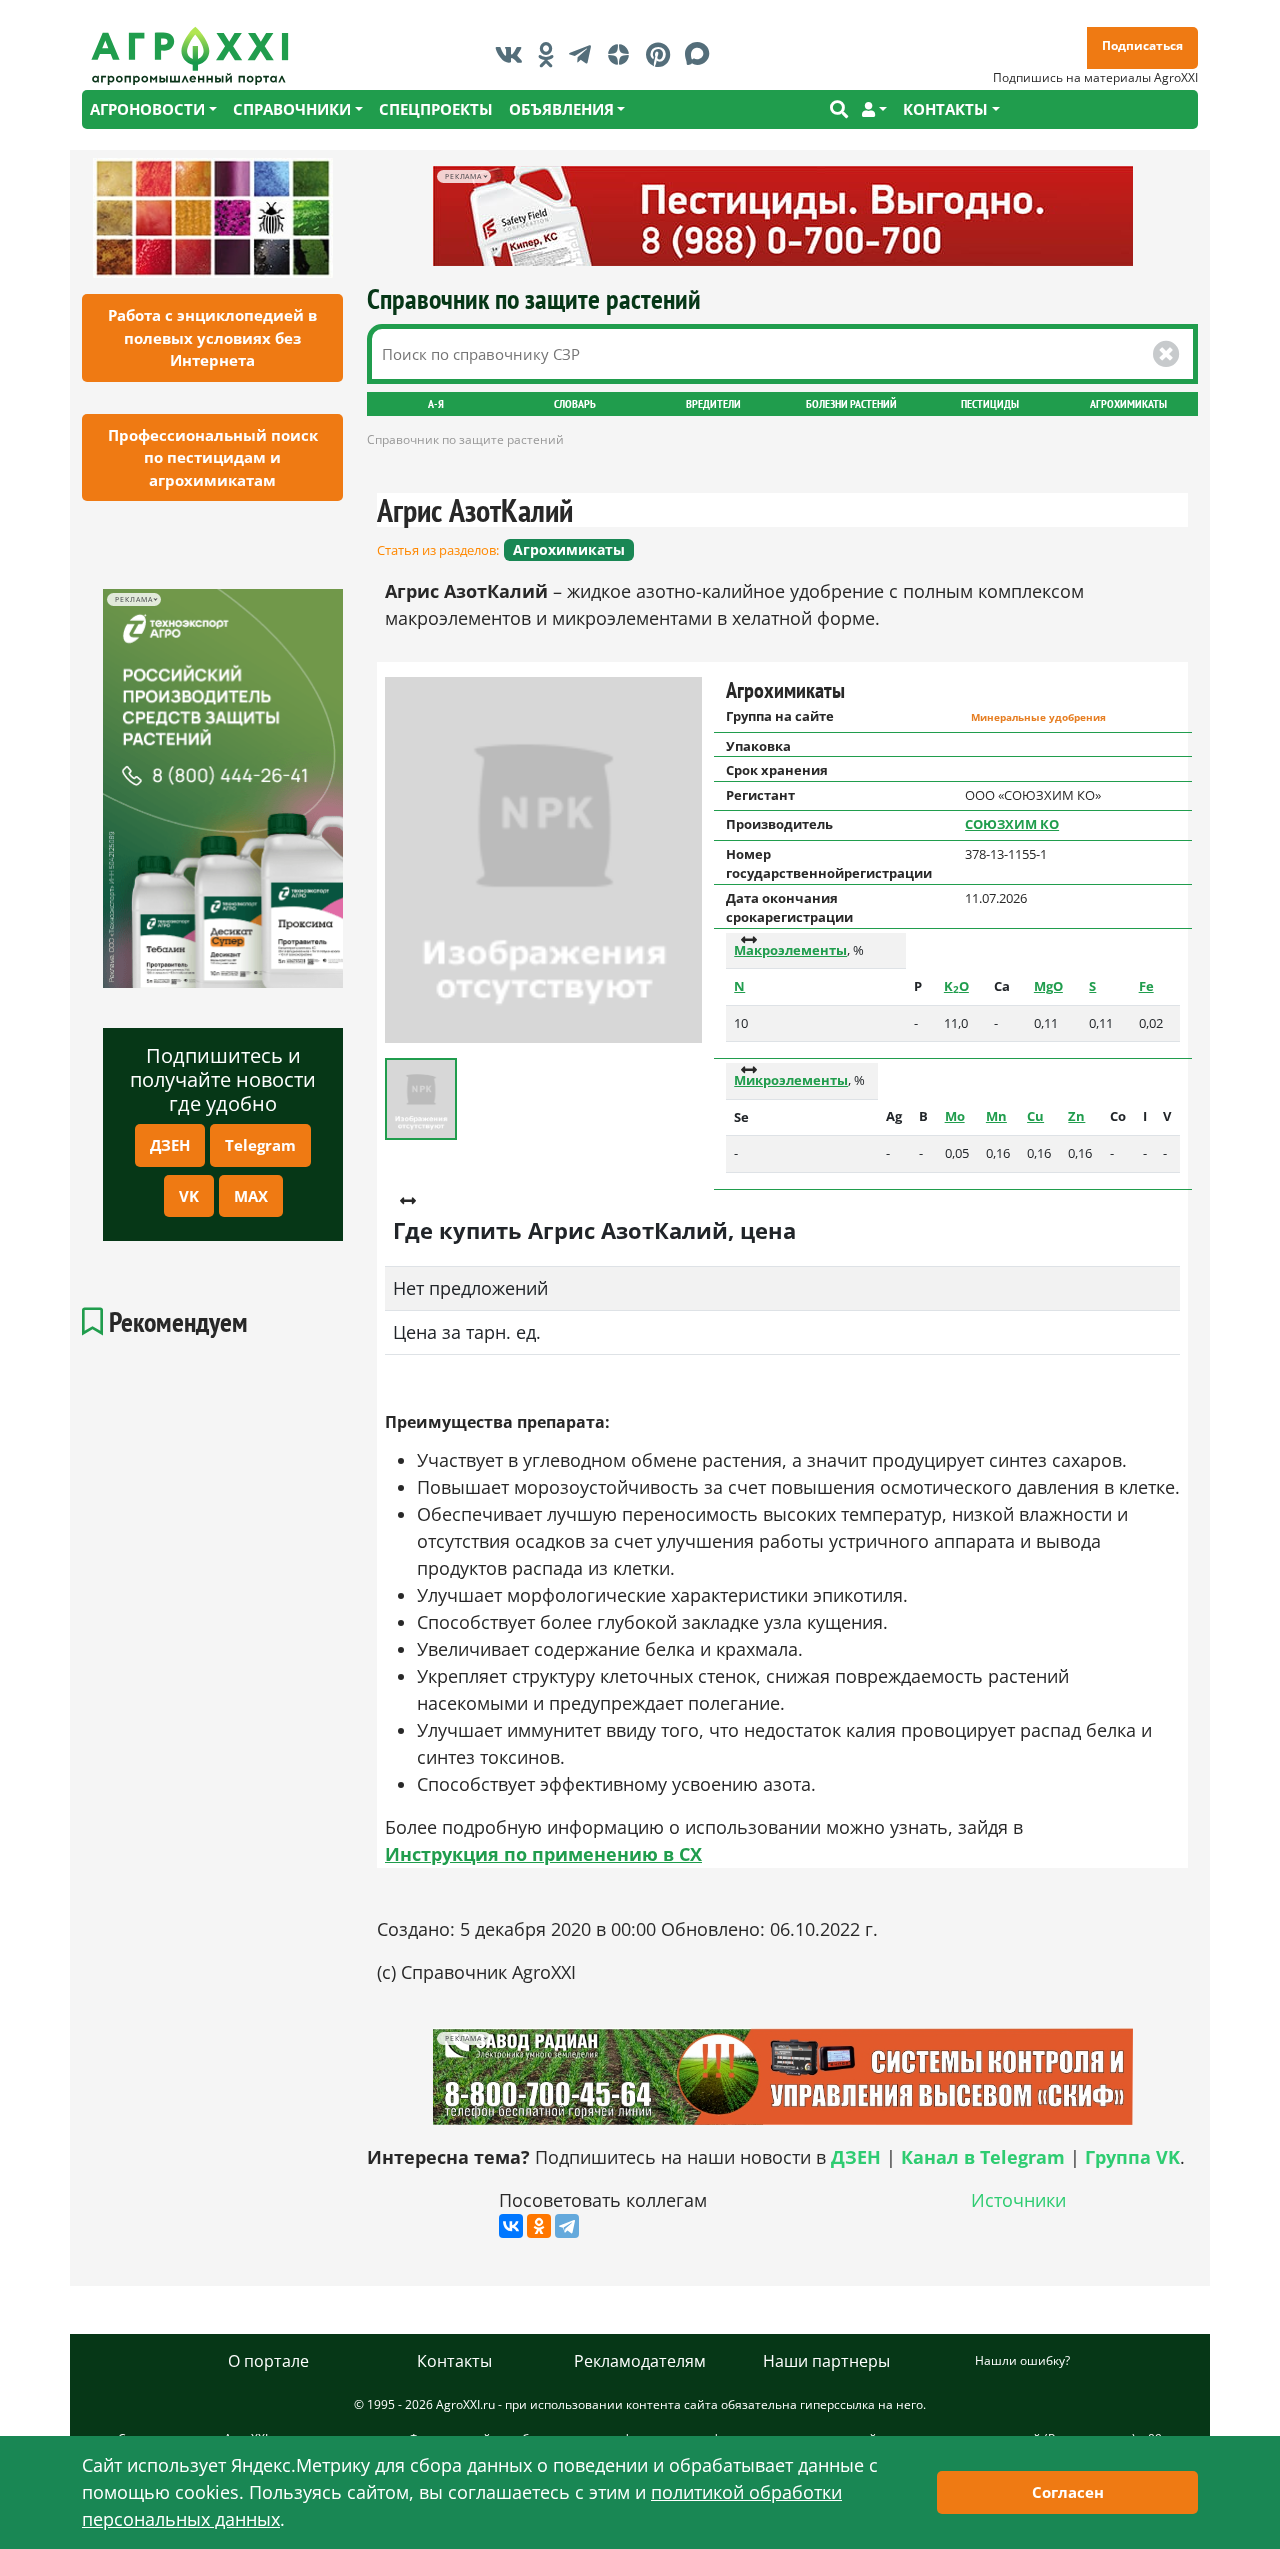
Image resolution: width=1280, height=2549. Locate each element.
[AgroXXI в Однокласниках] (551, 54)
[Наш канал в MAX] (702, 54)
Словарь (575, 403)
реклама (133, 599)
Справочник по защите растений (534, 298)
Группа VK (1132, 2157)
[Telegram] (567, 2226)
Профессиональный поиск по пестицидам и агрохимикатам (213, 457)
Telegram (260, 1145)
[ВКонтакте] (511, 2226)
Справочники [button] (292, 109)
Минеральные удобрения (1038, 717)
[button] (874, 109)
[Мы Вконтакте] (514, 54)
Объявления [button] (561, 109)
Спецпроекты (436, 109)
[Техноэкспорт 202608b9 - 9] (223, 788)
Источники (1018, 2200)
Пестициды (990, 403)
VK (189, 1196)
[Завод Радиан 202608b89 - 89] (783, 2076)
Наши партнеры (826, 2361)
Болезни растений (851, 403)
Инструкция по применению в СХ (543, 1854)
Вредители (713, 403)
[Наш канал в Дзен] (623, 54)
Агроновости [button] (147, 109)
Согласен (1068, 2492)
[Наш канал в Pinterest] (663, 54)
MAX (251, 1196)
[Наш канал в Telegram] (585, 54)
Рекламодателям (640, 2361)
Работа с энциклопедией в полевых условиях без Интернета (212, 337)
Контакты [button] (945, 109)
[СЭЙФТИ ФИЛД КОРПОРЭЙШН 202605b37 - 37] (783, 216)
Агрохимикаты (1128, 403)
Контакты (454, 2361)
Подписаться (1142, 45)
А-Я (436, 403)
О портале (268, 2361)
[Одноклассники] (539, 2226)
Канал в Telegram (983, 2157)
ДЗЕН (170, 1145)
